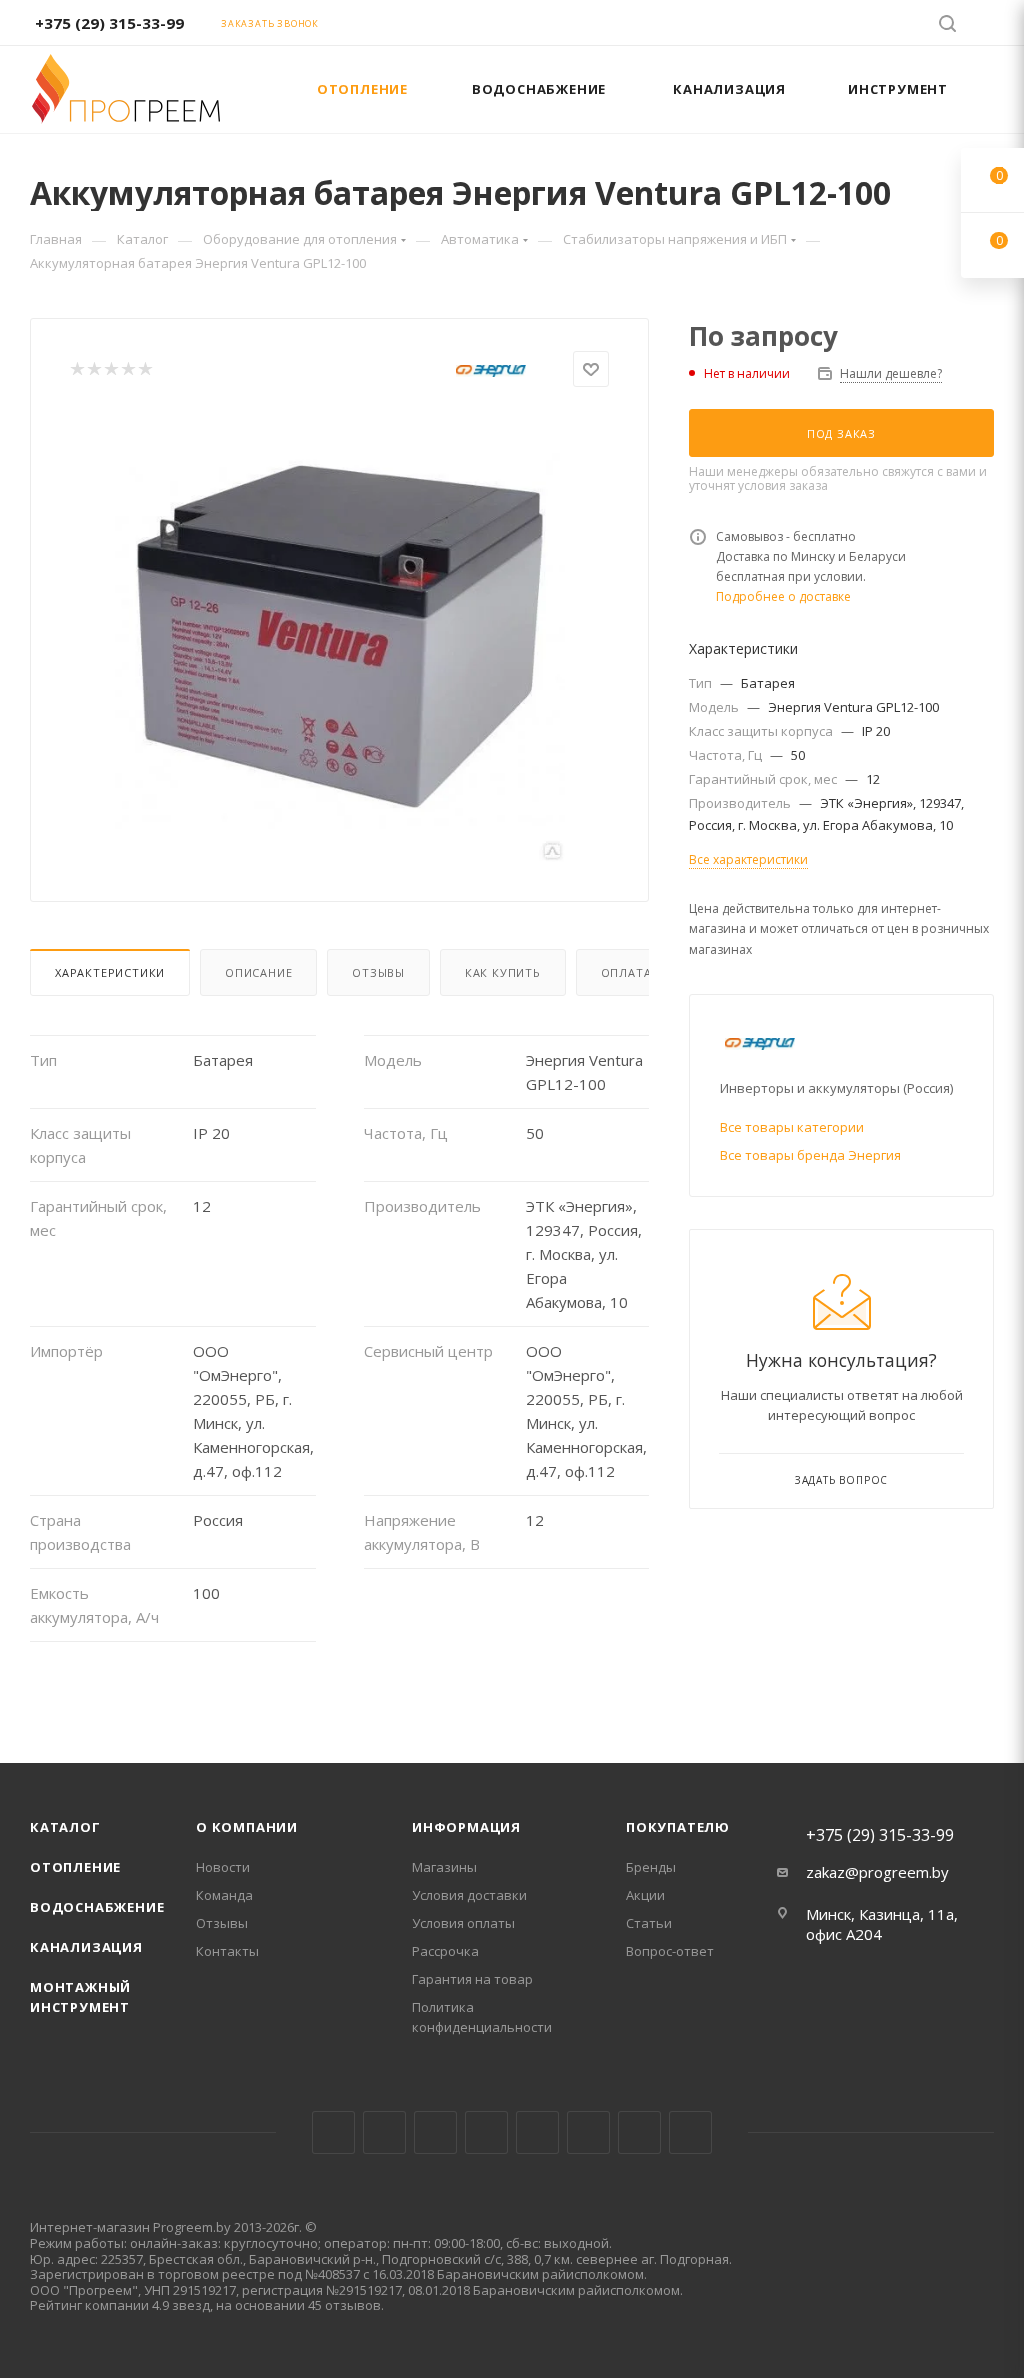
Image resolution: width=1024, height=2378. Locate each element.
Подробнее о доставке (783, 596)
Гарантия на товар (472, 1979)
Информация (466, 1827)
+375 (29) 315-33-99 (109, 23)
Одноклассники (588, 2132)
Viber (639, 2132)
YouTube (537, 2132)
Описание (258, 972)
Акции (645, 1895)
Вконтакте (333, 2132)
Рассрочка (445, 1951)
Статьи (649, 1923)
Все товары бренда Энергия (810, 1155)
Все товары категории (792, 1127)
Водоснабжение (97, 1907)
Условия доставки (469, 1895)
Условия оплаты (463, 1923)
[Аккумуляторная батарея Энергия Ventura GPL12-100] (340, 637)
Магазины (444, 1867)
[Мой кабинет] (985, 26)
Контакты (227, 1951)
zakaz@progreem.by (877, 1872)
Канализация (86, 1947)
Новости (223, 1867)
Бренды (651, 1867)
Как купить (503, 972)
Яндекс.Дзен (690, 2132)
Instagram (435, 2132)
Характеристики (110, 972)
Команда (224, 1895)
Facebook (384, 2132)
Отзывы (378, 972)
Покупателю (678, 1827)
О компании (247, 1827)
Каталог (65, 1827)
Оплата (626, 972)
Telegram (486, 2132)
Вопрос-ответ (670, 1951)
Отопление (75, 1867)
